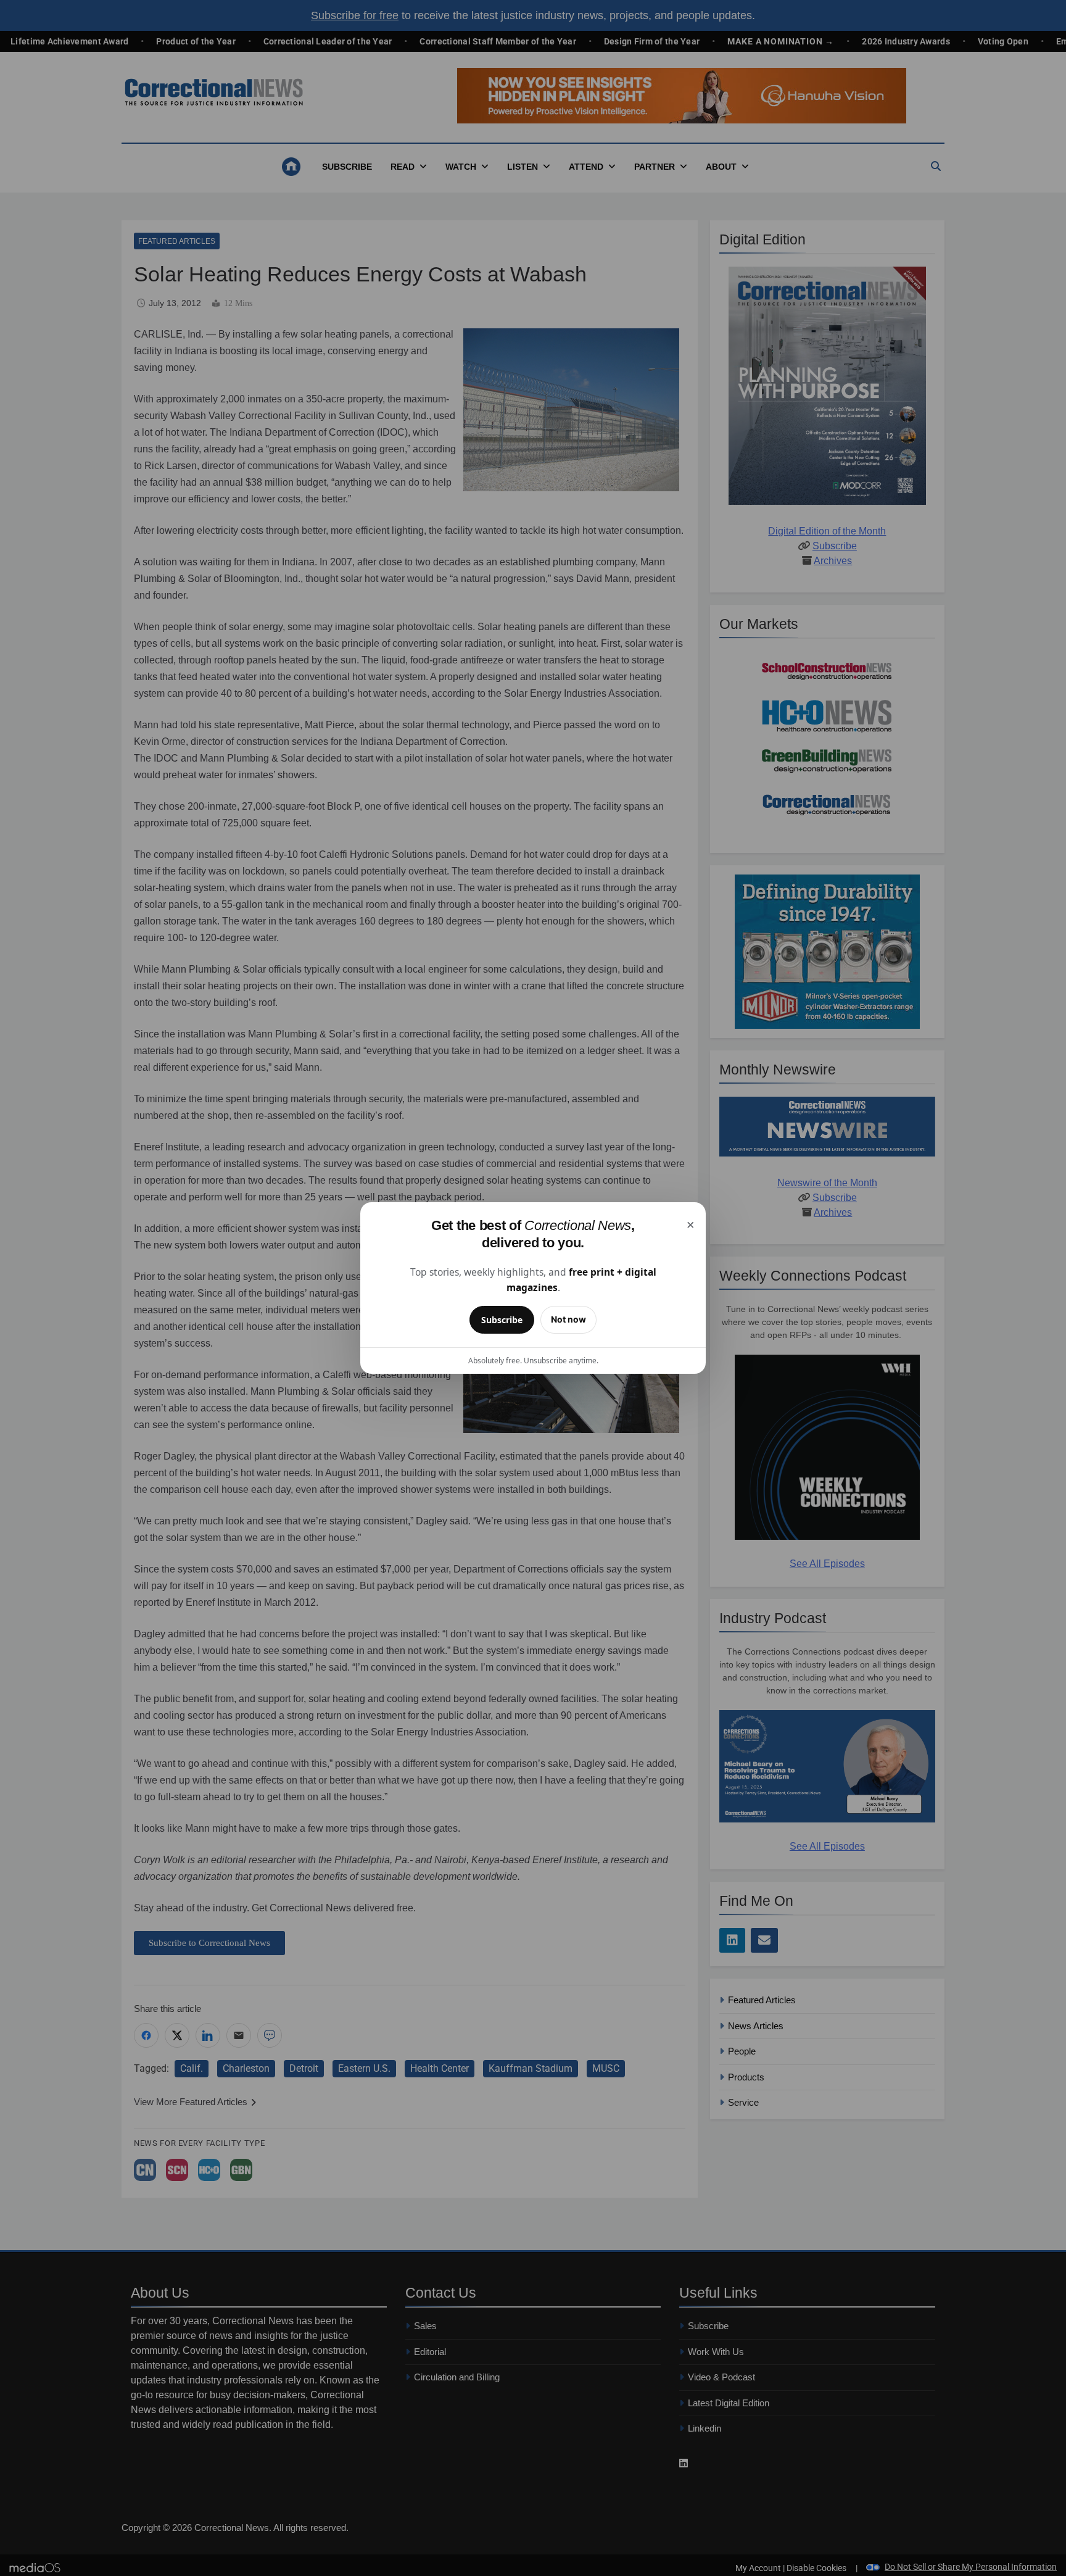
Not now (568, 1319)
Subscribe (502, 1320)
